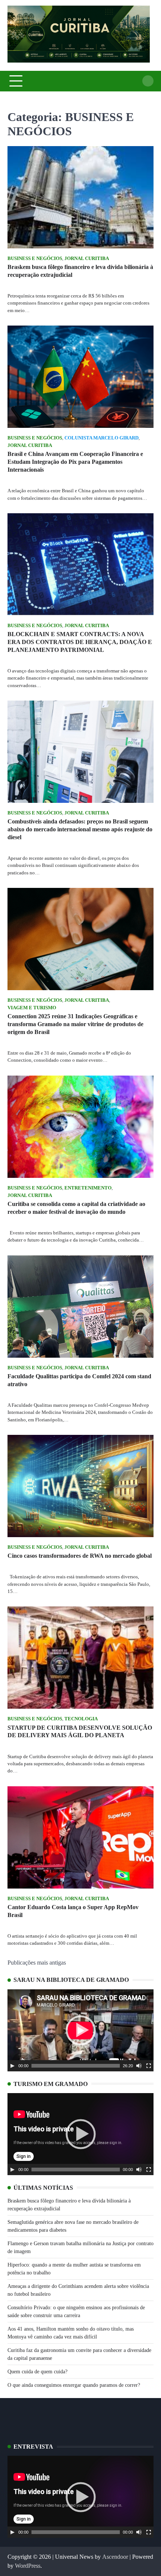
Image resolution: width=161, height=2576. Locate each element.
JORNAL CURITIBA (87, 258)
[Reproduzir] (12, 2066)
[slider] (76, 2066)
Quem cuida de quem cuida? (37, 2372)
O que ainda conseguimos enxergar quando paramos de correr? (74, 2385)
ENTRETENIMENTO (88, 1188)
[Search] (148, 81)
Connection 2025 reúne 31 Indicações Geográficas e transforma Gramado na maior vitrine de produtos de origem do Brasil (75, 1024)
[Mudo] (139, 2066)
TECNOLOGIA (81, 1719)
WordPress (28, 2566)
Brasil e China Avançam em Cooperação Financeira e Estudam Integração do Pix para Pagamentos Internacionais (75, 462)
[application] (80, 2030)
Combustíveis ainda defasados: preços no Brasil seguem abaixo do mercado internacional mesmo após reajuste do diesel (80, 829)
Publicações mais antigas (37, 1963)
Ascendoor (115, 2557)
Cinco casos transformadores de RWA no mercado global (80, 1556)
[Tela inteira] (149, 2066)
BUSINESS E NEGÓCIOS (35, 258)
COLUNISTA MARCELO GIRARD (101, 438)
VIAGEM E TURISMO (32, 1008)
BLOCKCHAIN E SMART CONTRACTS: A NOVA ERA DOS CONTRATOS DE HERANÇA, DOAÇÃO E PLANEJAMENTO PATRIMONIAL (80, 642)
